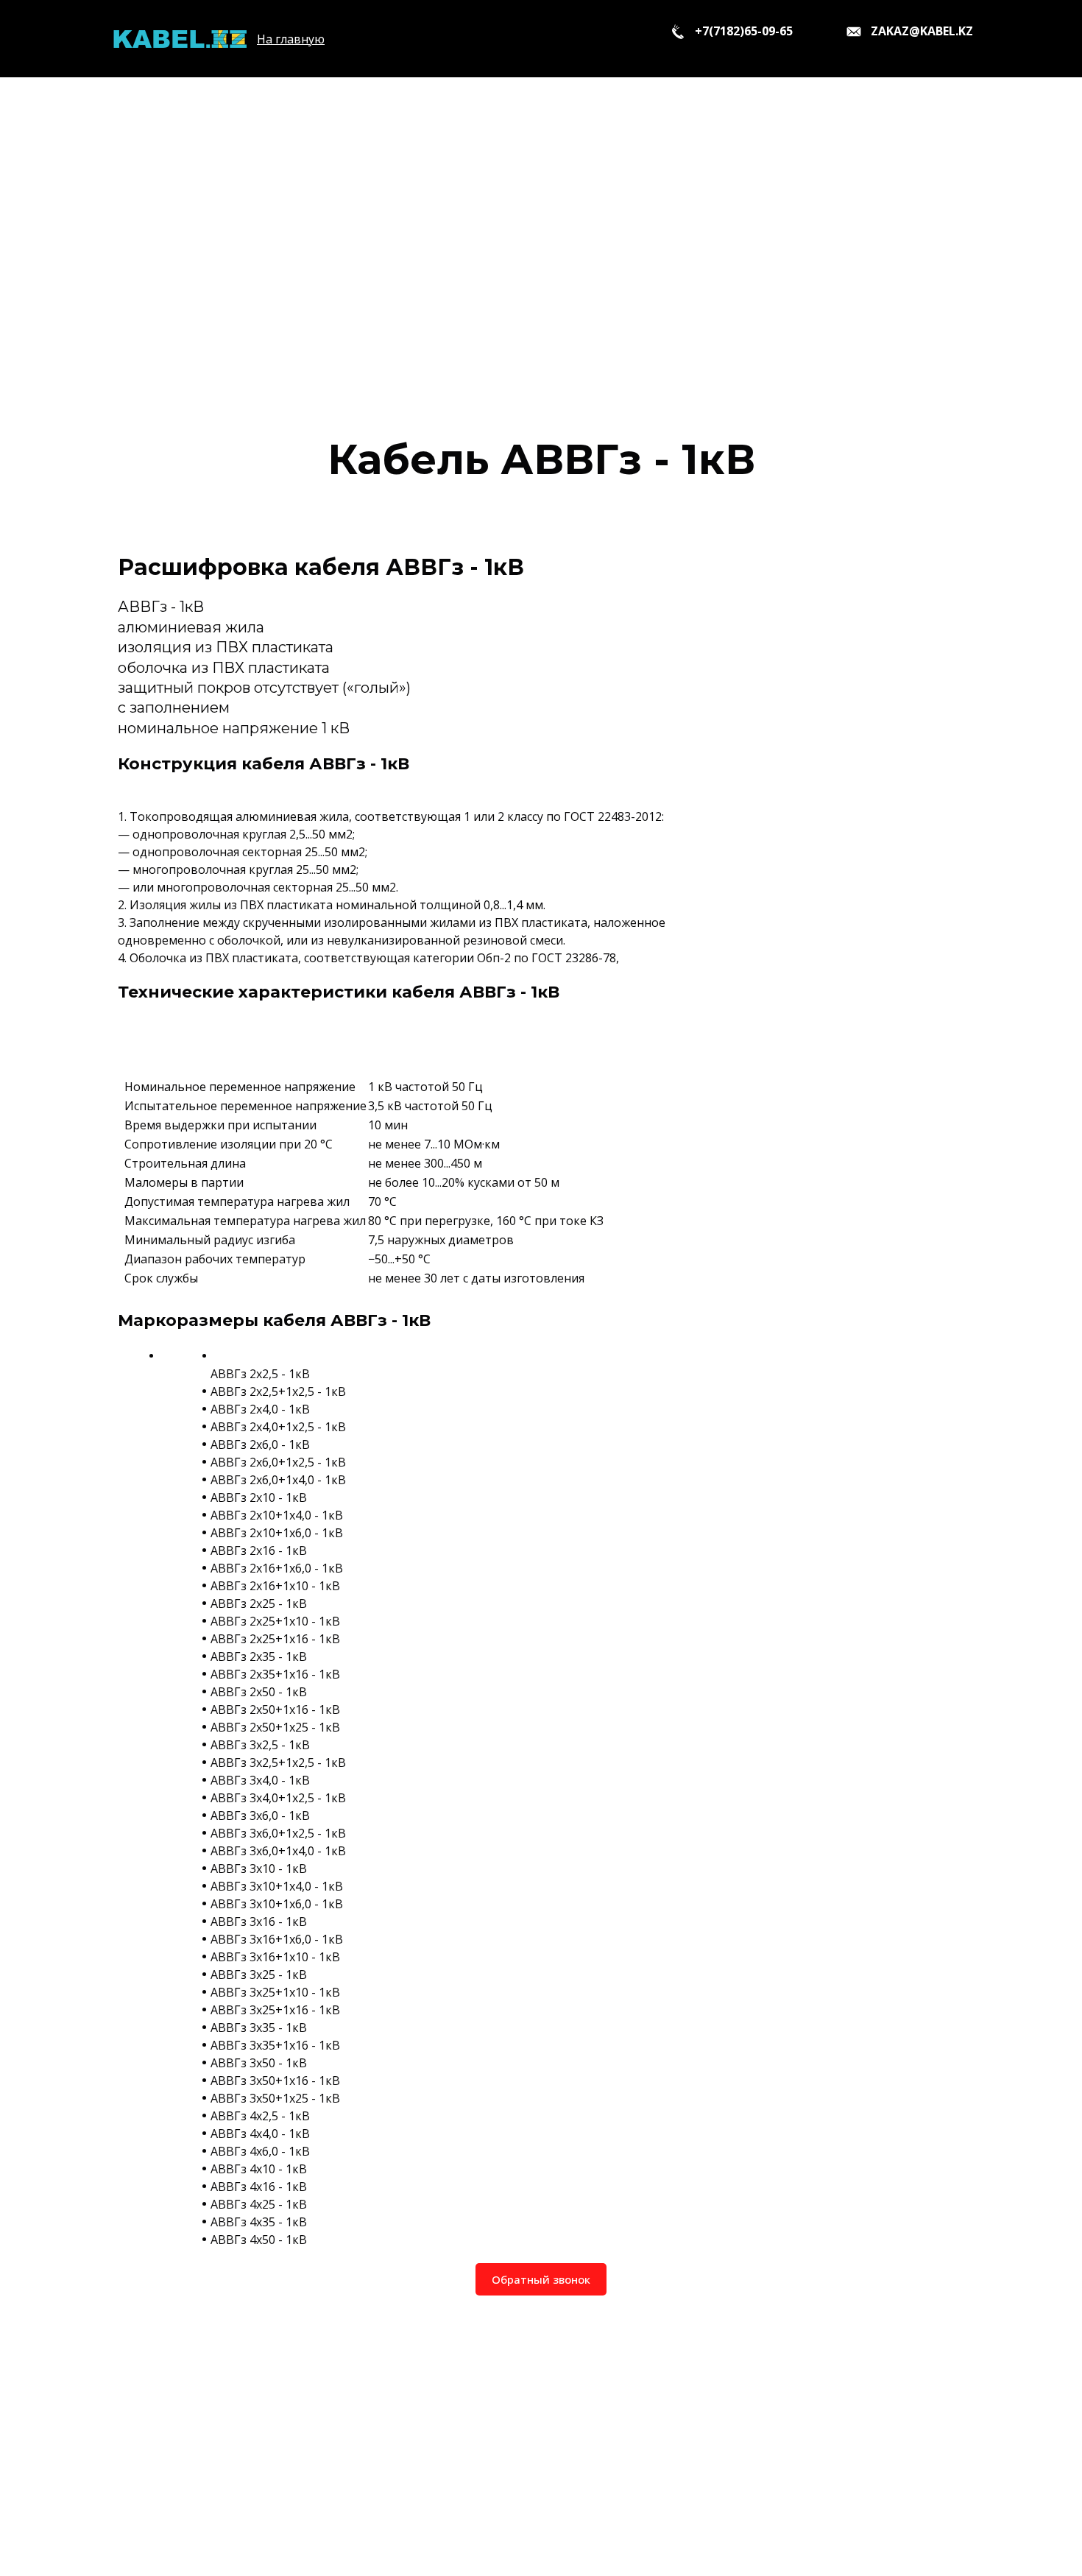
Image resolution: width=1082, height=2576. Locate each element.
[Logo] (179, 39)
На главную (291, 39)
